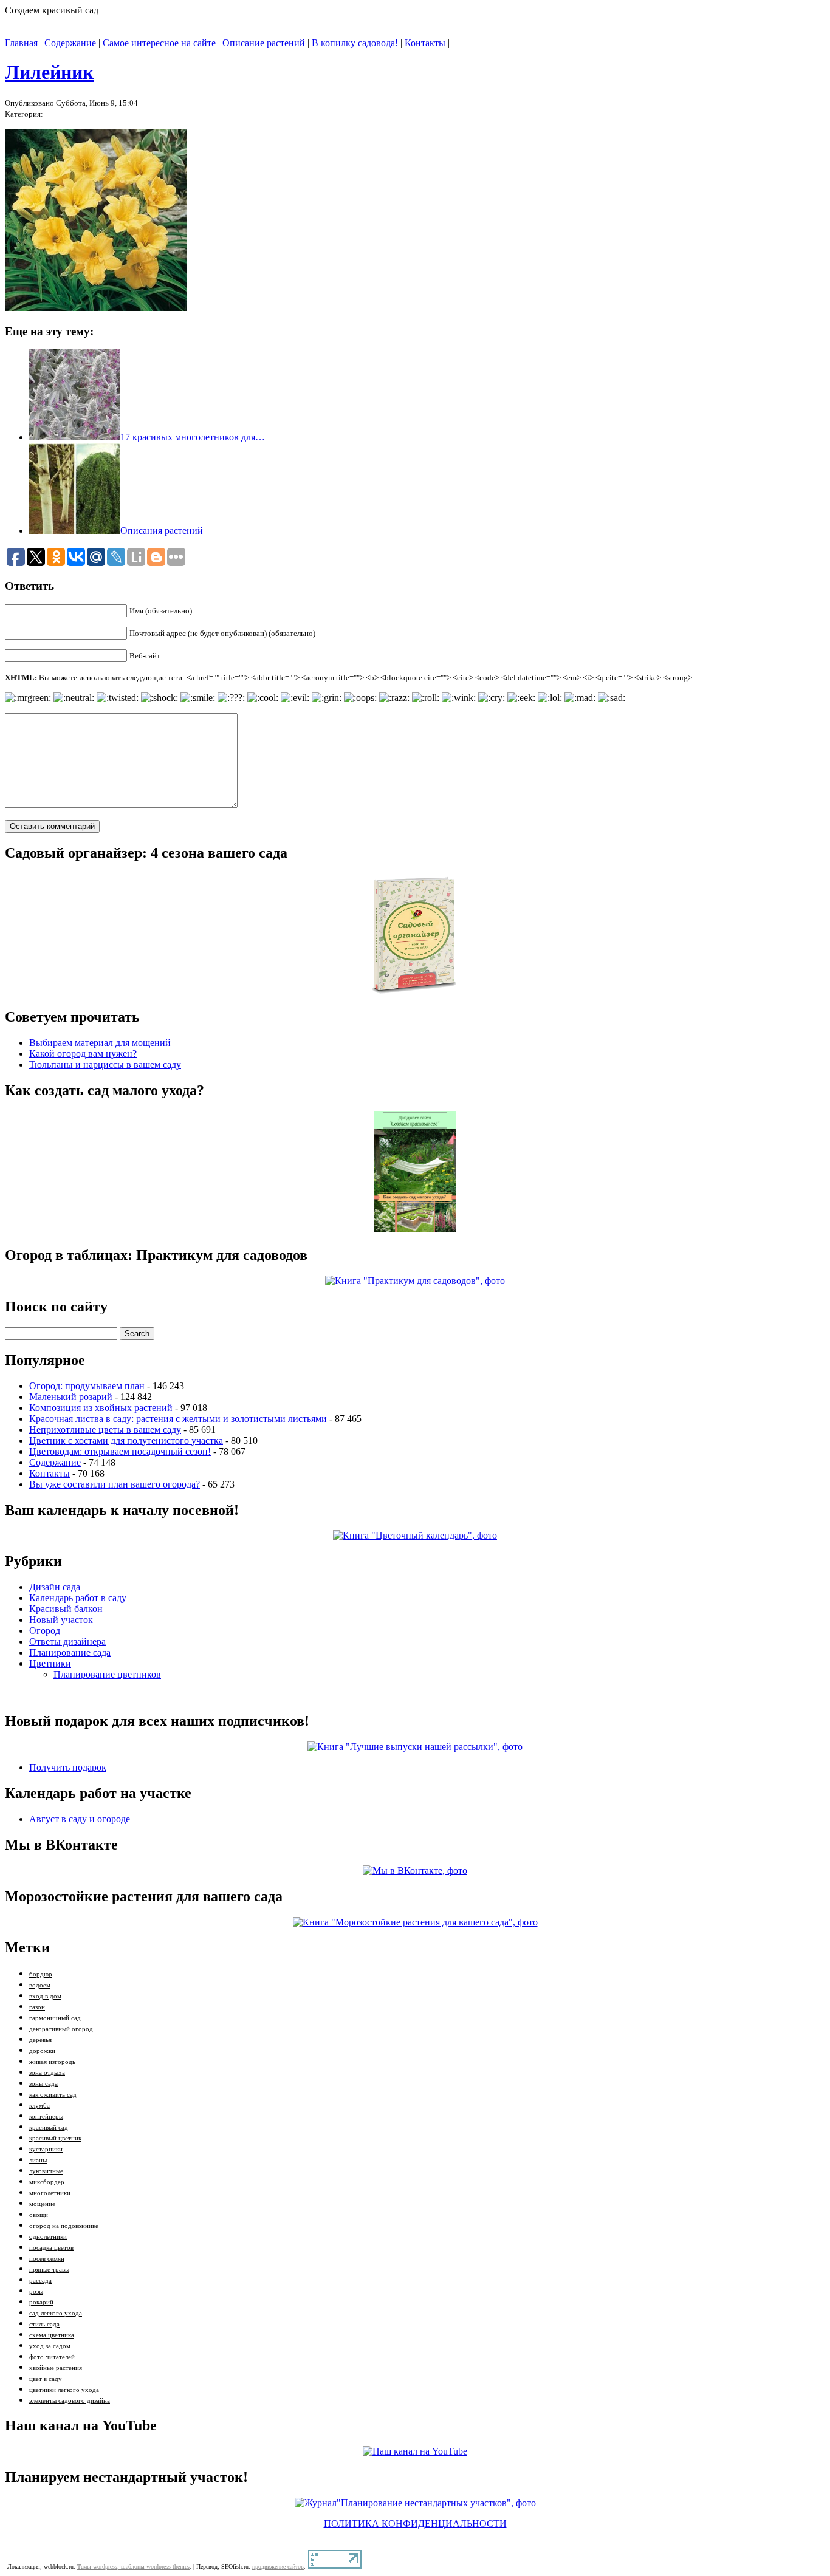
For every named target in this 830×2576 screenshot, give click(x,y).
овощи (39, 2215)
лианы (38, 2160)
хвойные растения (56, 2368)
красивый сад (49, 2127)
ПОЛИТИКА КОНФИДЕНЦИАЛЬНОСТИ (415, 2523)
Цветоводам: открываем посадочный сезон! (120, 1451)
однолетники (48, 2237)
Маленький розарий (71, 1397)
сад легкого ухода (56, 2313)
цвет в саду (46, 2379)
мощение (42, 2204)
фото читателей (52, 2357)
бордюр (41, 1974)
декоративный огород (61, 2029)
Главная (21, 43)
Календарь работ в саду (78, 1598)
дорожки (42, 2051)
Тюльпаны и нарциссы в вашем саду (105, 1064)
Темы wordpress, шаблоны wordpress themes (133, 2567)
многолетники (50, 2193)
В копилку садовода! (355, 43)
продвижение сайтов (278, 2567)
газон (37, 2007)
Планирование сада (70, 1652)
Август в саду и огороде (80, 1819)
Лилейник (49, 72)
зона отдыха (47, 2073)
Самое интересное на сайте (159, 43)
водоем (40, 1985)
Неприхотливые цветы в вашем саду (105, 1430)
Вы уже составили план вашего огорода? (115, 1484)
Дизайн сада (55, 1587)
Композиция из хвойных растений (101, 1408)
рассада (40, 2280)
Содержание (70, 43)
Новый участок (61, 1620)
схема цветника (52, 2335)
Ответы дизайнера (67, 1642)
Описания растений (162, 531)
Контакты (425, 43)
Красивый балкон (66, 1609)
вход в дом (45, 1996)
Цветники (50, 1663)
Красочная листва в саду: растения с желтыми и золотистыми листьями (178, 1419)
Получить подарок (68, 1767)
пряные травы (49, 2270)
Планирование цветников (107, 1674)
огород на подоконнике (64, 2226)
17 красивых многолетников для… (193, 437)
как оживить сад (53, 2095)
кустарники (46, 2149)
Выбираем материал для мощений (100, 1043)
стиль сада (44, 2324)
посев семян (47, 2259)
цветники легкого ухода (64, 2390)
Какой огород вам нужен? (83, 1054)
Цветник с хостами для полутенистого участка (126, 1440)
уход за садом (50, 2346)
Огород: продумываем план (87, 1386)
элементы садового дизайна (70, 2401)
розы (36, 2291)
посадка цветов (51, 2248)
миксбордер (47, 2182)
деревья (40, 2040)
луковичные (46, 2171)
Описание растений (264, 43)
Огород (45, 1631)
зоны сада (43, 2084)
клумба (39, 2106)
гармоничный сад (55, 2018)
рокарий (41, 2302)
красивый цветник (55, 2138)
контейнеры (46, 2116)
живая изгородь (52, 2062)
